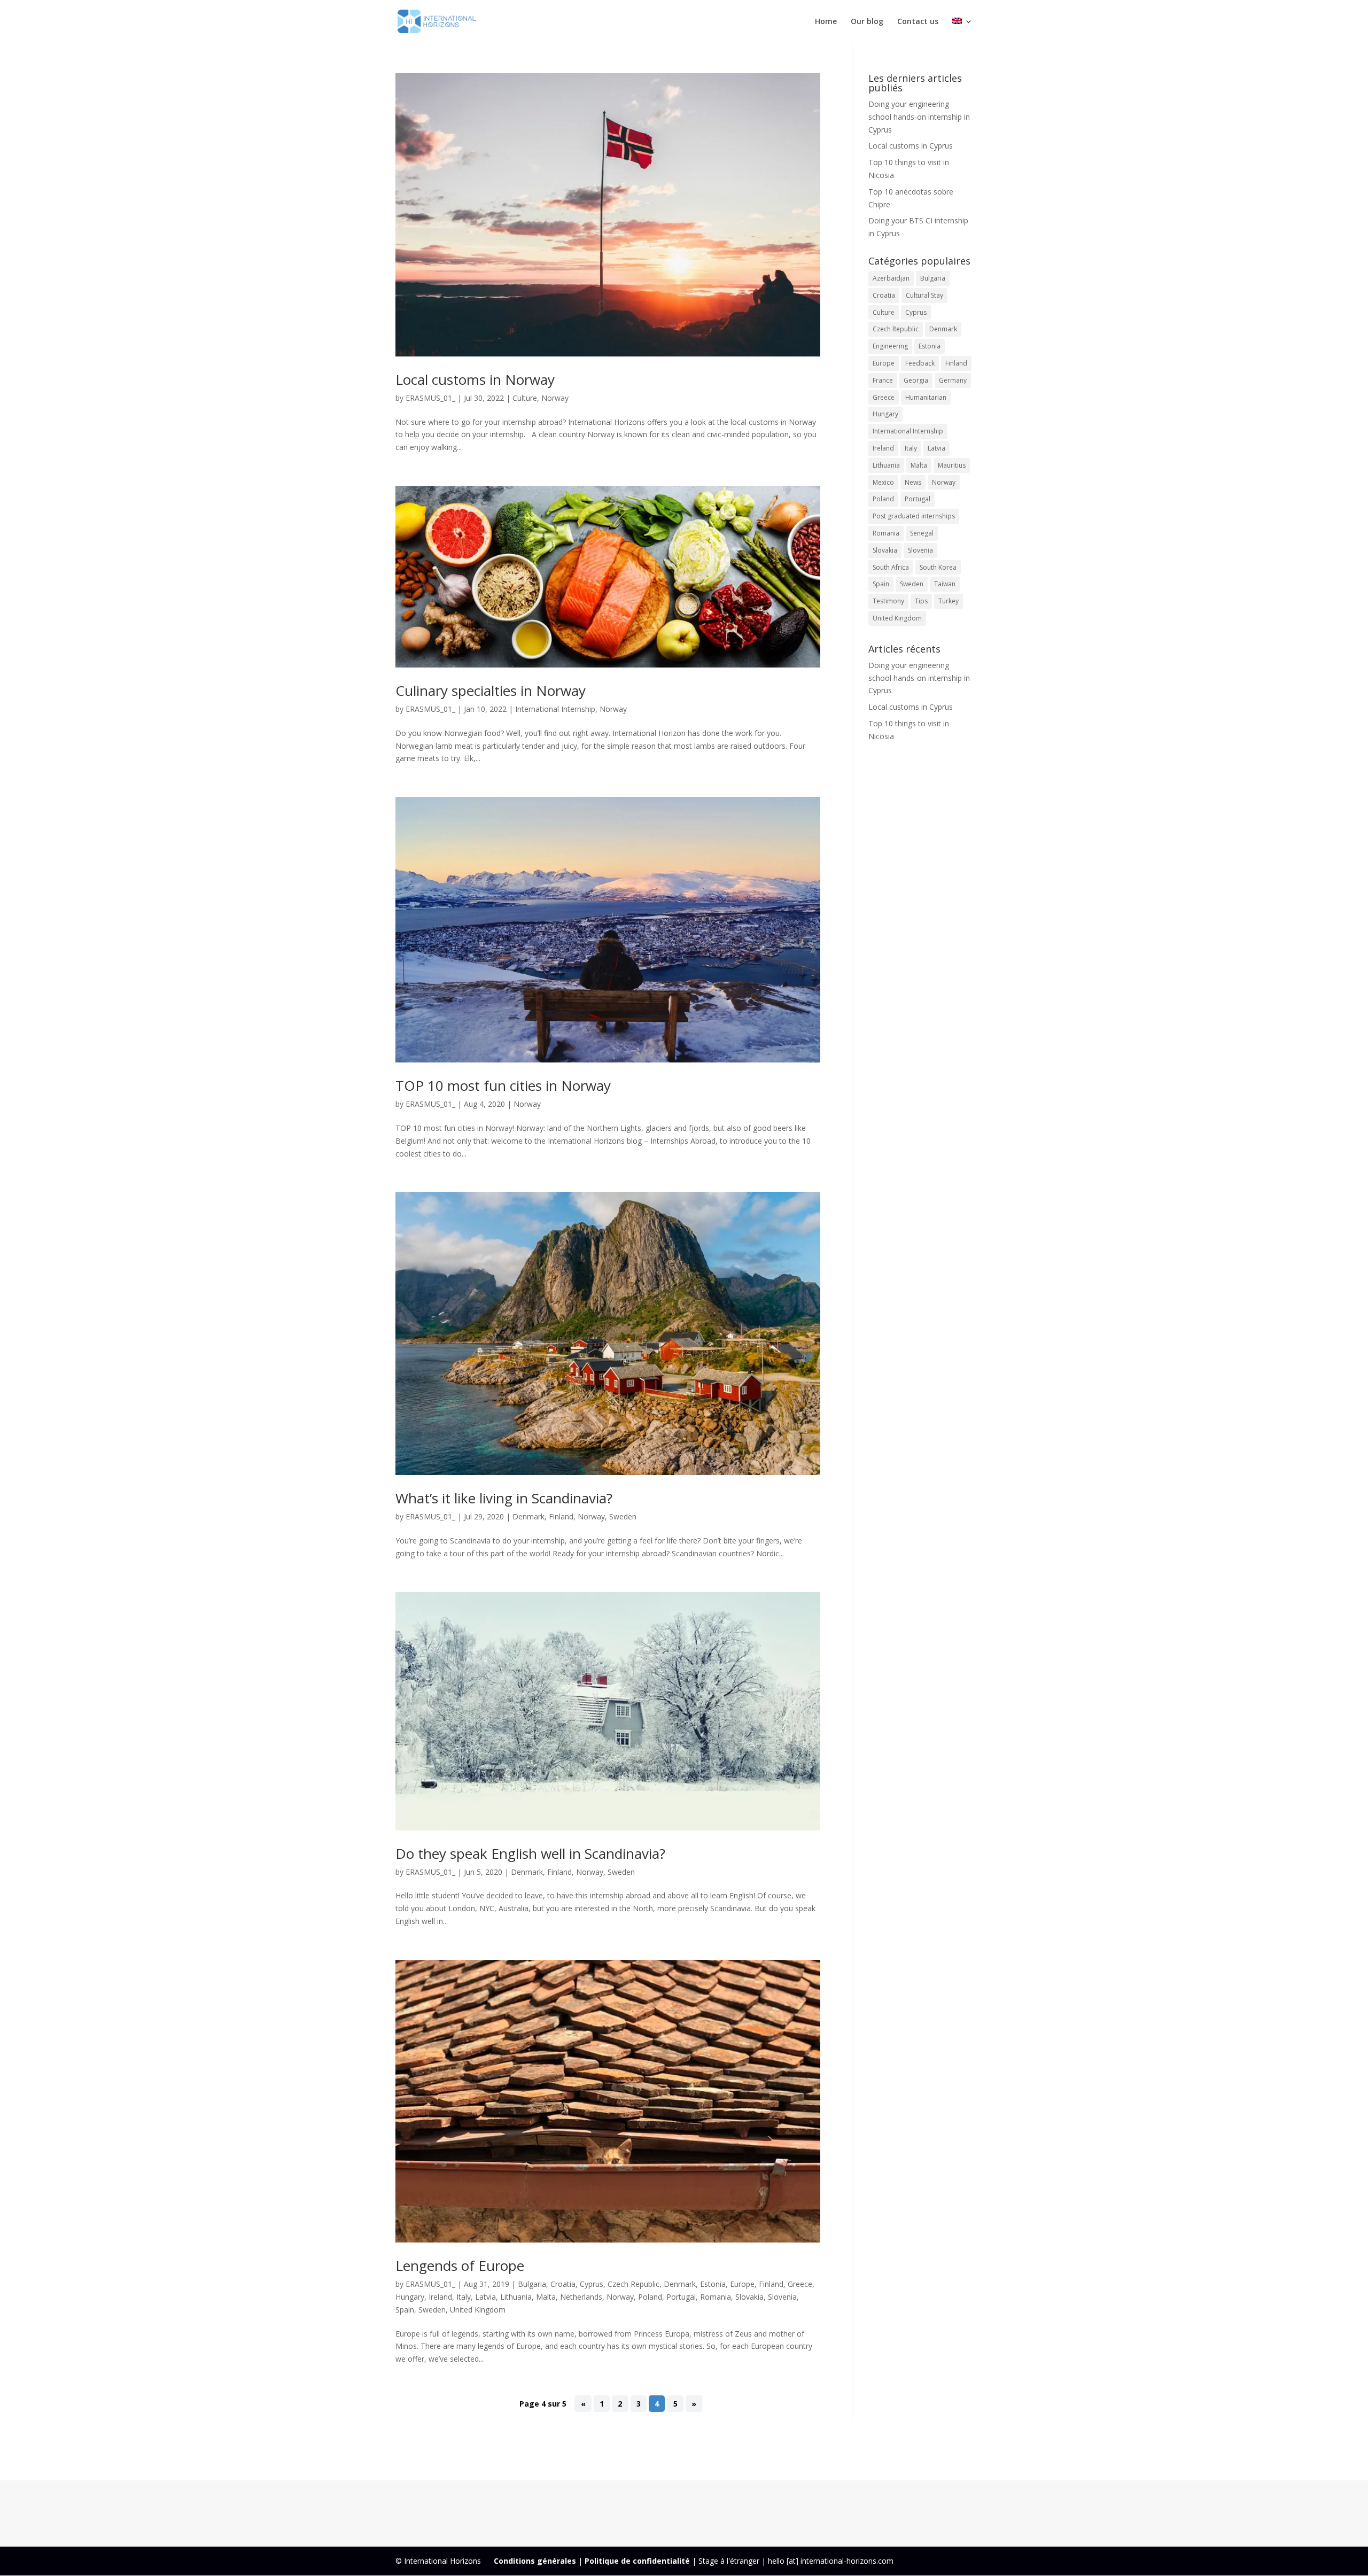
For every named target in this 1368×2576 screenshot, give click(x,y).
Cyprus (592, 2284)
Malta (546, 2297)
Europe (742, 2284)
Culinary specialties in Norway (491, 690)
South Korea (938, 567)
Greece (800, 2284)
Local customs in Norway (475, 379)
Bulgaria (532, 2284)
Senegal (922, 533)
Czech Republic (634, 2284)
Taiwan (945, 584)
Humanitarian (926, 397)
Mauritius (952, 465)
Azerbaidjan (891, 278)
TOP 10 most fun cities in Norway (503, 1085)
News (913, 482)
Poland (650, 2297)
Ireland (440, 2297)
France (883, 380)
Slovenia (782, 2297)
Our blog (867, 22)
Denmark (528, 1516)
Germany (953, 380)
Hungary (410, 2297)
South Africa (891, 567)
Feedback (920, 363)
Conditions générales (535, 2561)
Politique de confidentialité (637, 2561)
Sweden (623, 1516)
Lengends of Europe (460, 2265)
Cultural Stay (924, 295)
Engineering (890, 346)
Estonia (713, 2284)
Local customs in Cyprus (911, 146)
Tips (921, 601)
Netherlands (581, 2297)
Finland (561, 1516)
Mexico (883, 482)
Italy (464, 2297)
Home (826, 22)
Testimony (888, 601)
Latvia (485, 2297)
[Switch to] (962, 30)
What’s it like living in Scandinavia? (504, 1498)
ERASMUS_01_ (430, 398)
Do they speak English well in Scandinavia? (530, 1853)
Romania (716, 2297)
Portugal (681, 2297)
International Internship (555, 709)
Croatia (563, 2284)
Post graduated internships (914, 516)
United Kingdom (478, 2310)
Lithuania (516, 2297)
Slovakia (749, 2297)
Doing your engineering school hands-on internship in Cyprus (919, 117)
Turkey (949, 601)
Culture (525, 398)
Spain (405, 2310)
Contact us (918, 22)
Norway (555, 398)
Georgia (916, 380)
